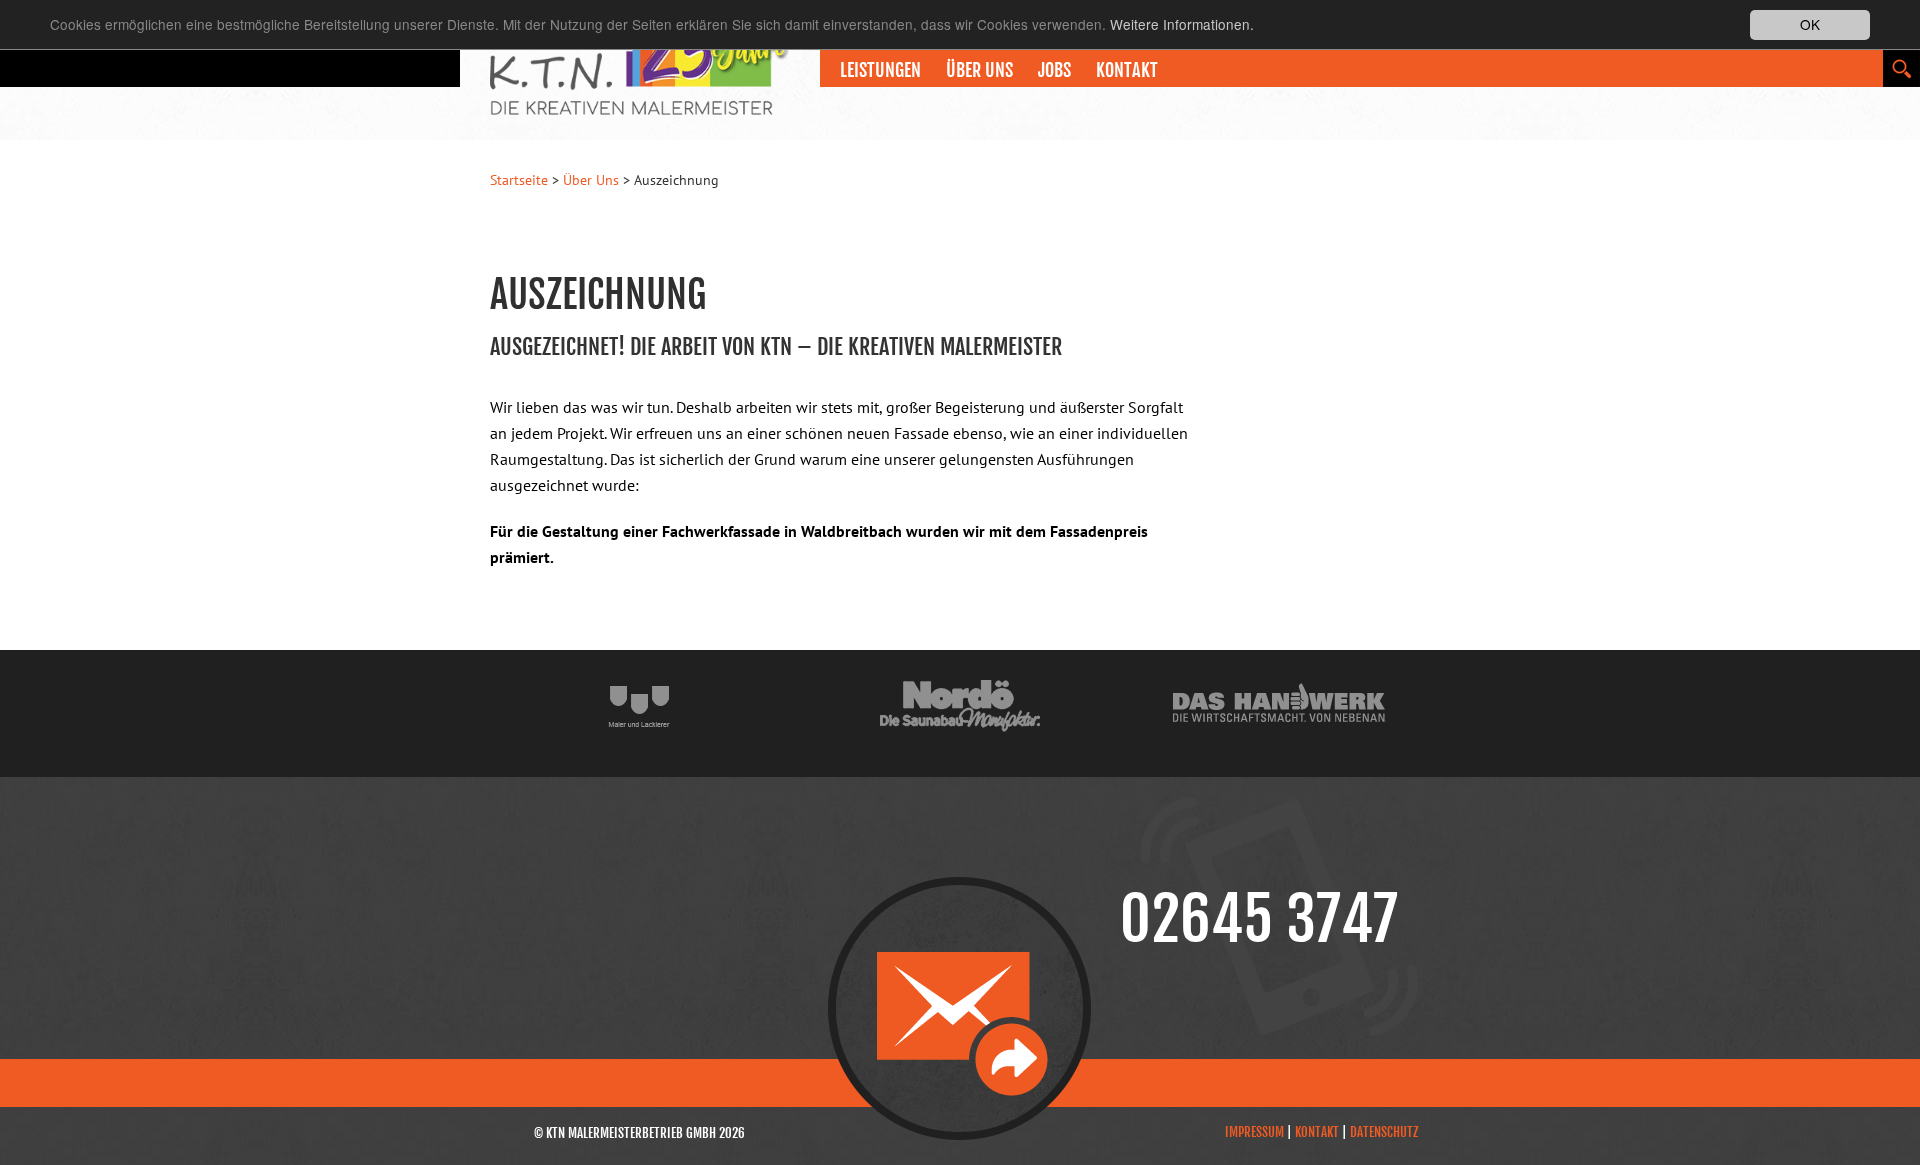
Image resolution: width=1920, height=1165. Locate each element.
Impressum (1254, 1132)
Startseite (519, 180)
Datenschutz (1384, 1132)
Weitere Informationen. (1182, 25)
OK (1810, 24)
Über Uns (591, 180)
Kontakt (1127, 70)
